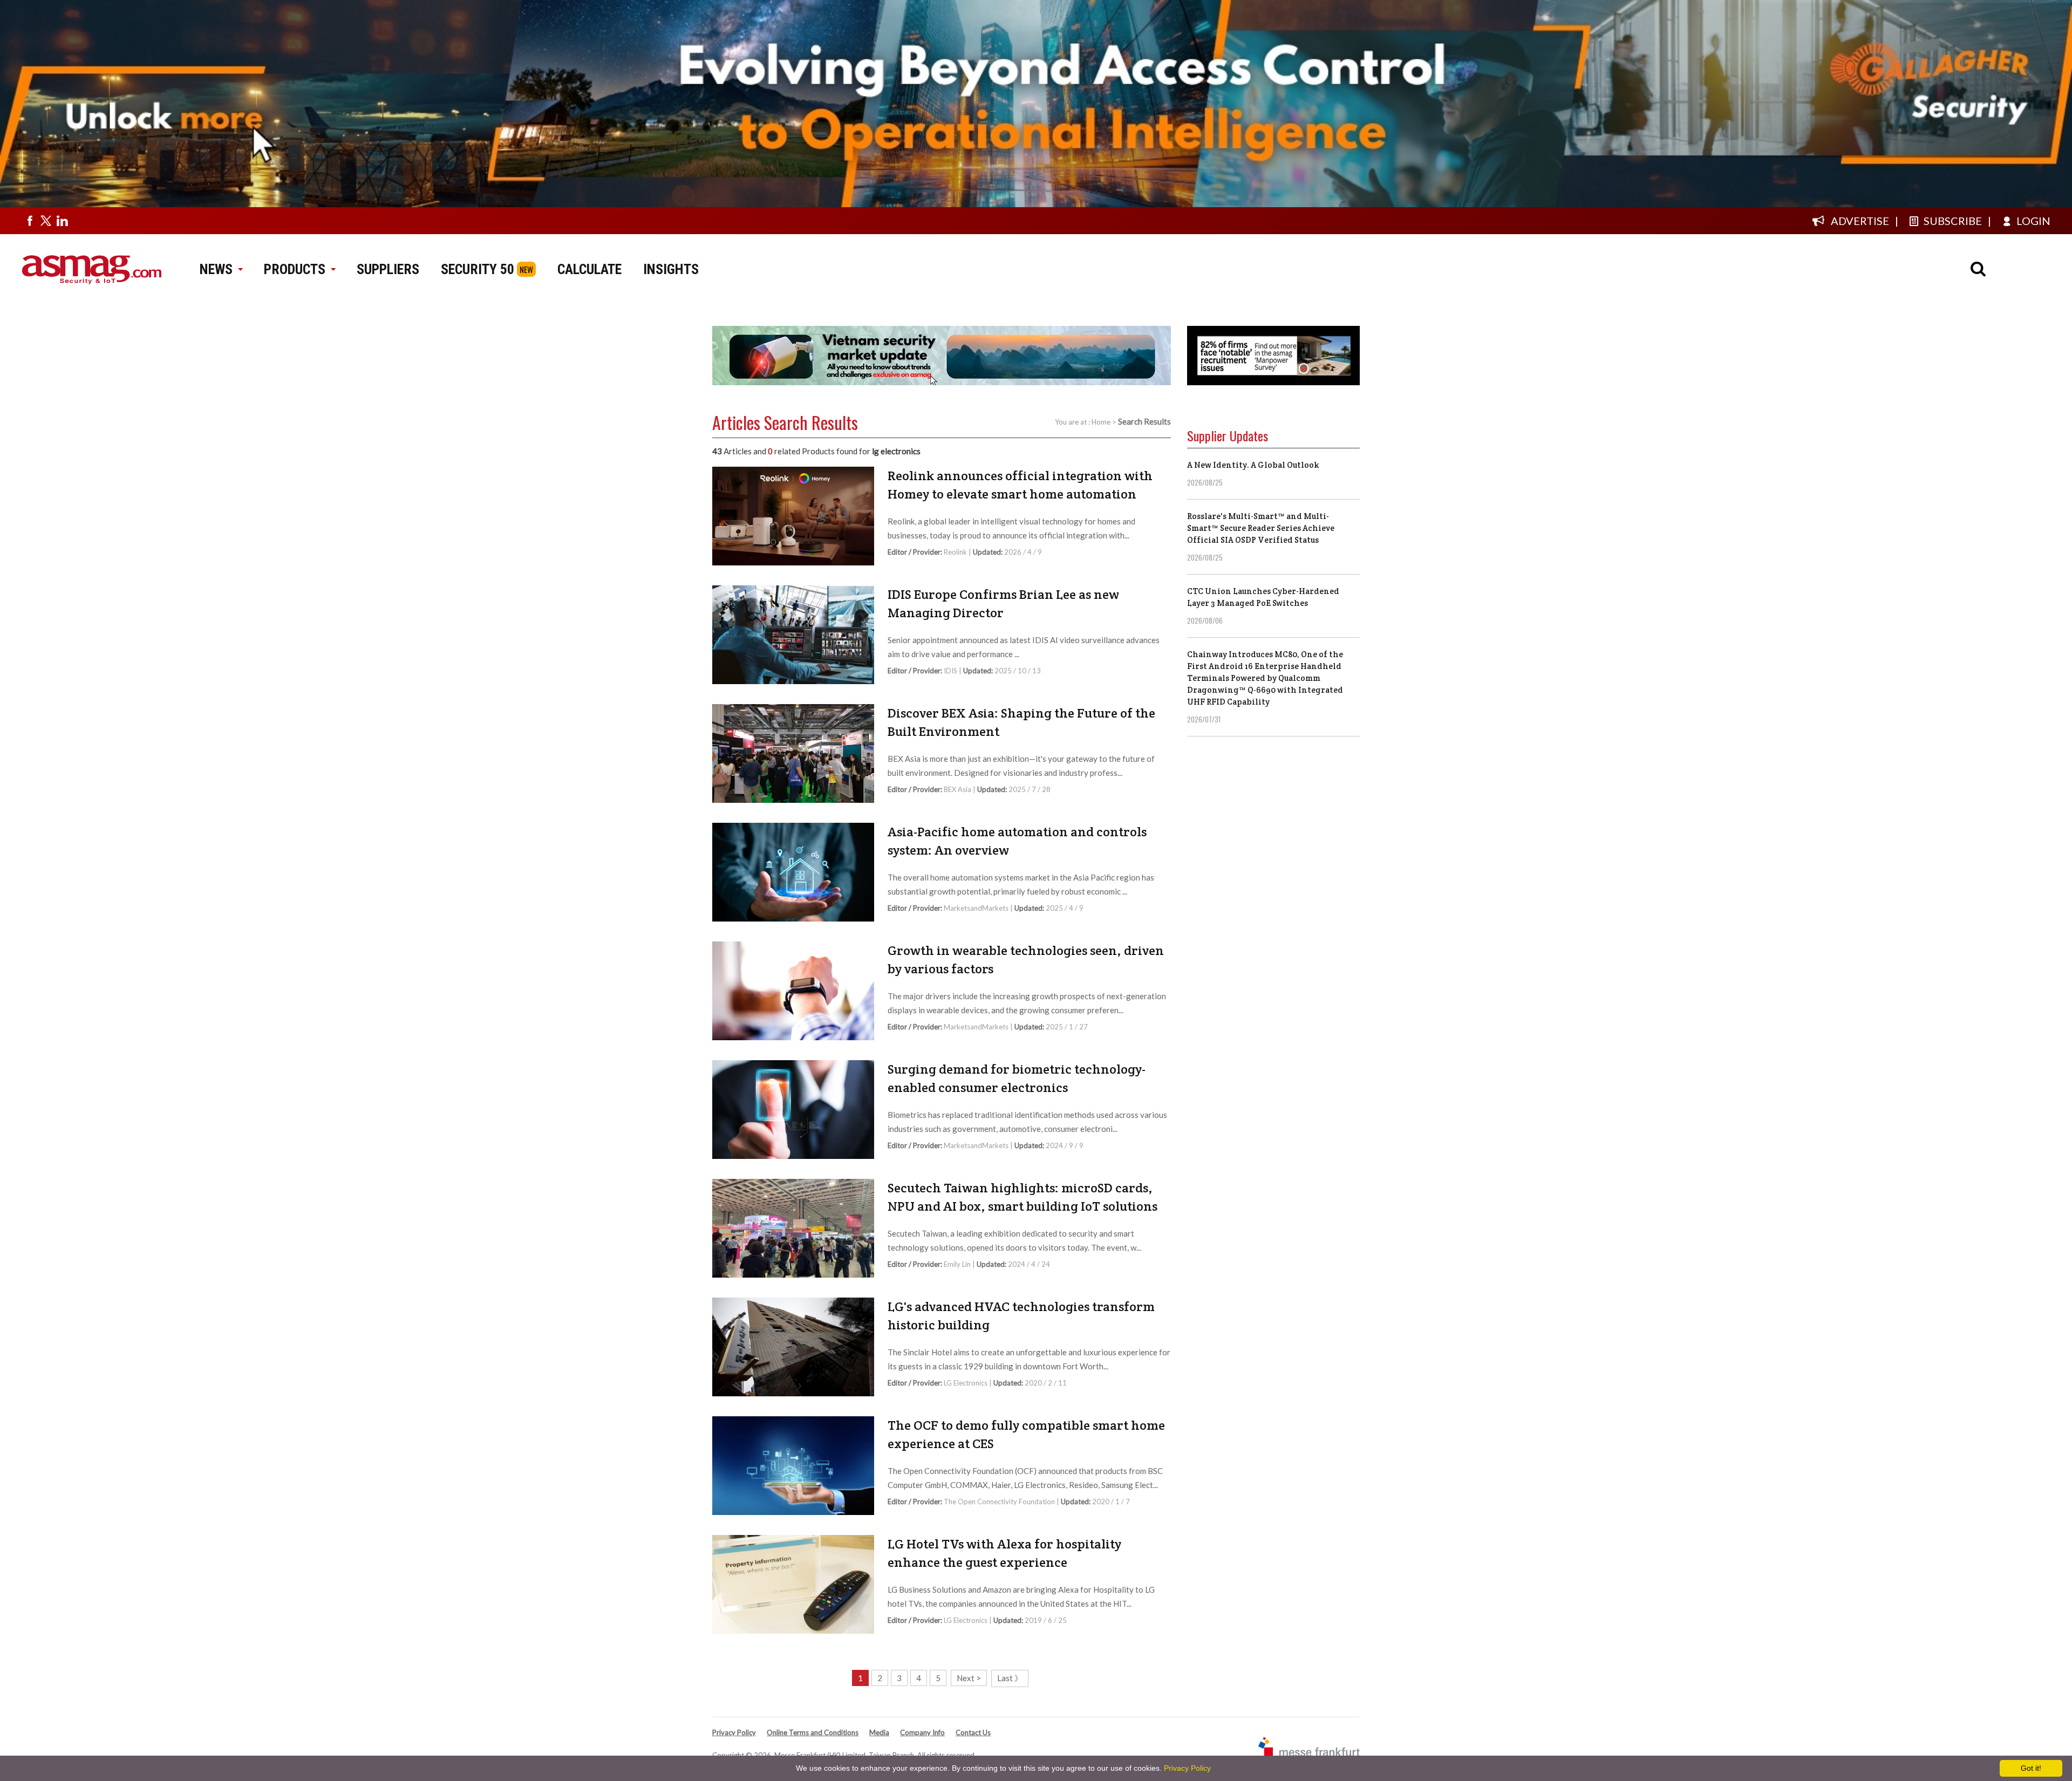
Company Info (922, 1732)
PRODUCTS (295, 269)
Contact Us (973, 1732)
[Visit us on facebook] (30, 221)
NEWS (216, 269)
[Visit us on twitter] (46, 221)
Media (879, 1732)
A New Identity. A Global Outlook (1253, 465)
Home (1101, 422)
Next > (969, 1678)
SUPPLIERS (388, 269)
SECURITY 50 (478, 269)
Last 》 (1010, 1678)
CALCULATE (589, 269)
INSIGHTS (671, 269)
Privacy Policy (734, 1732)
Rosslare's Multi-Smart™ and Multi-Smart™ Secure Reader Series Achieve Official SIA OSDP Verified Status (1261, 528)
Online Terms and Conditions (813, 1732)
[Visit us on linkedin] (62, 221)
